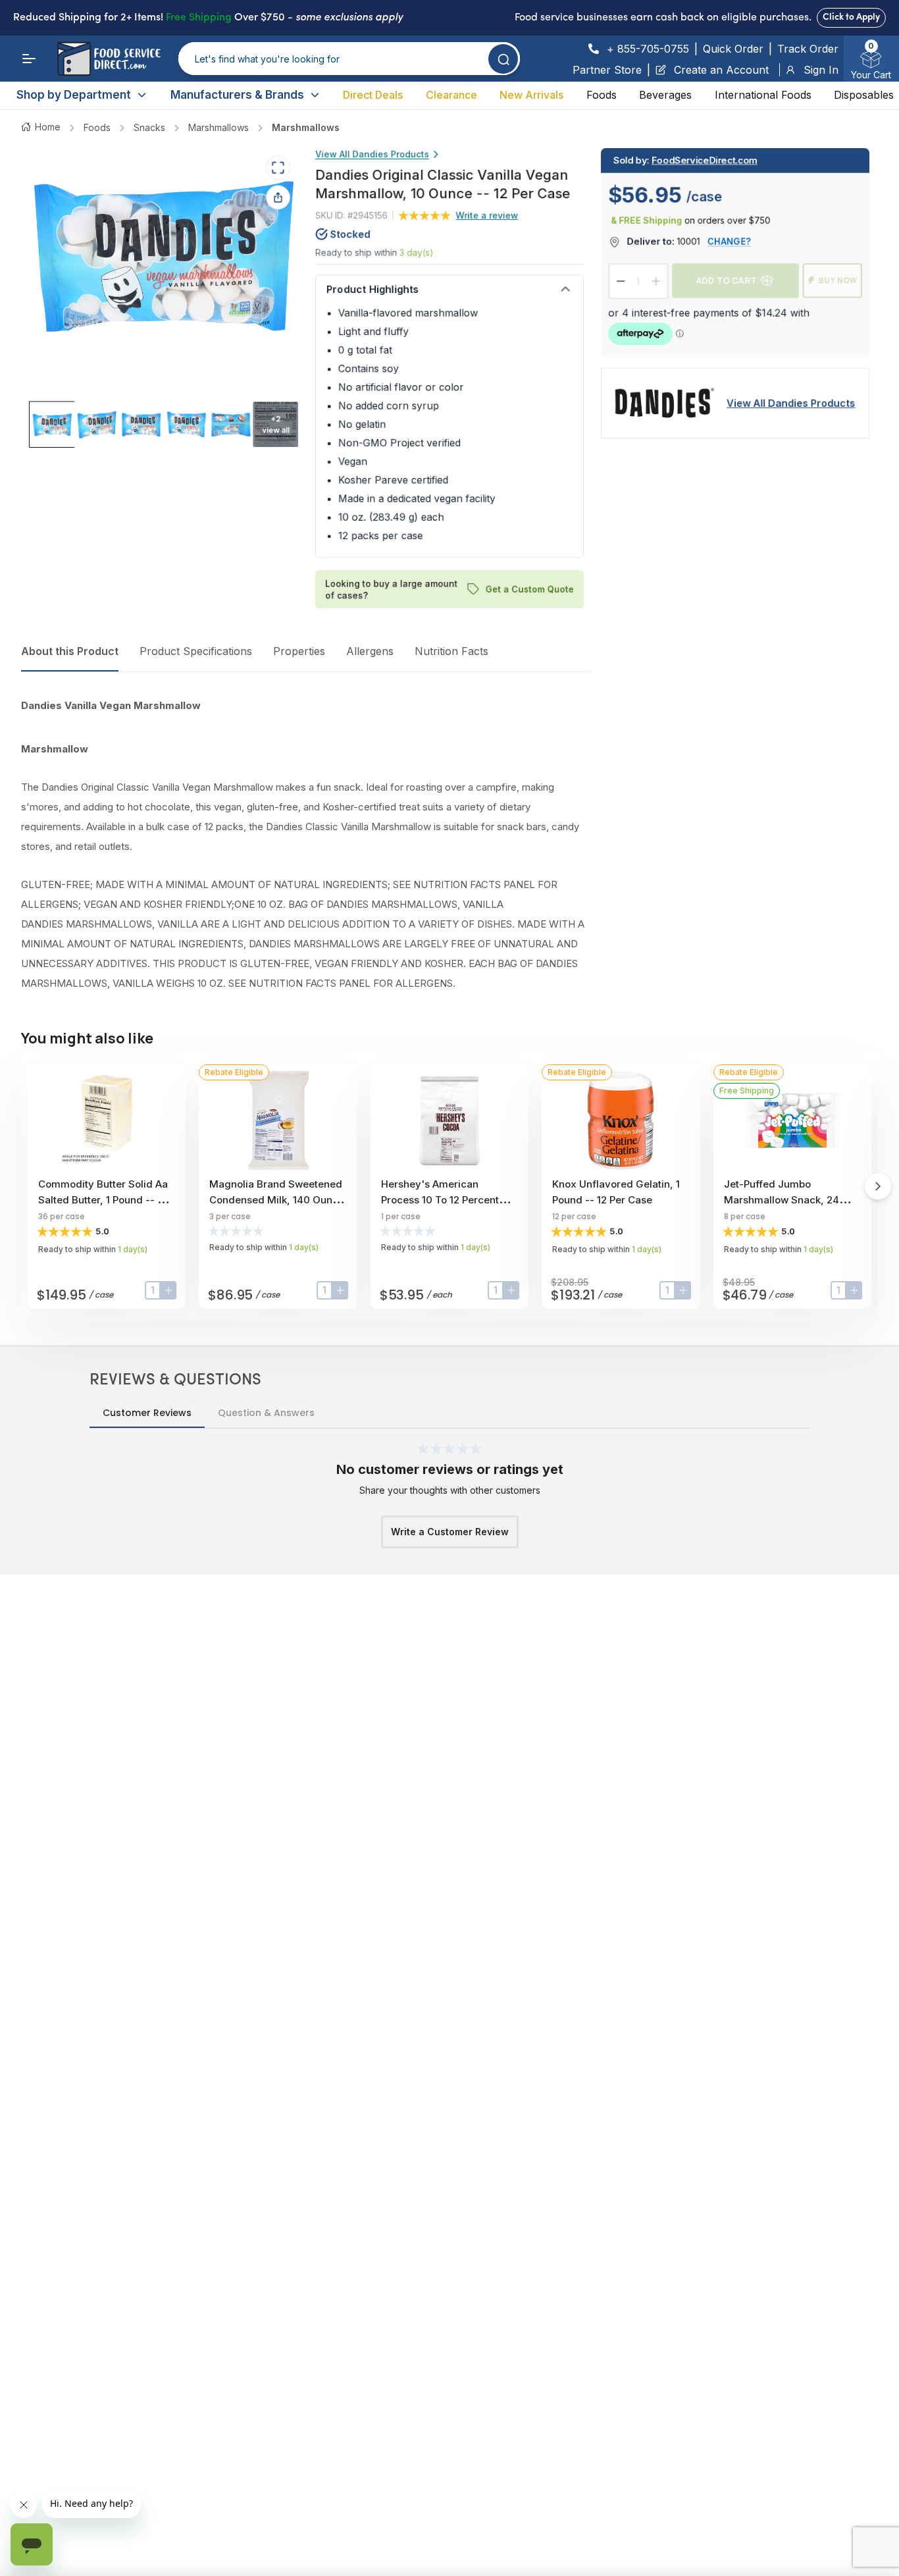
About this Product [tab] (70, 651)
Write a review (487, 215)
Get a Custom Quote (530, 589)
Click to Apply (851, 17)
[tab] (52, 425)
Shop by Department (74, 95)
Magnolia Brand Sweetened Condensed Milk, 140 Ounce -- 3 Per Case (277, 1200)
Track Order (808, 49)
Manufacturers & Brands (237, 95)
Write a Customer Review (450, 1532)
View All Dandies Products (372, 154)
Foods (602, 95)
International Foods (763, 95)
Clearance (451, 95)
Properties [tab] (299, 651)
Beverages (665, 95)
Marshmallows (218, 127)
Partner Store (607, 70)
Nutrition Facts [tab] (451, 651)
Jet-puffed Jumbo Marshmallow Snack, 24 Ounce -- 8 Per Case (782, 1200)
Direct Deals (373, 95)
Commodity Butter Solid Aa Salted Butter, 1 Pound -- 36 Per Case (104, 1200)
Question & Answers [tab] (266, 1413)
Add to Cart (727, 280)
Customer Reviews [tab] (147, 1413)
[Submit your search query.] (503, 59)
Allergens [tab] (370, 651)
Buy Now (838, 280)
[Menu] (29, 59)
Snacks (149, 127)
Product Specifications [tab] (196, 651)
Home (48, 127)
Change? (729, 241)
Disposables (864, 95)
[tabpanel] (307, 845)
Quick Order (733, 49)
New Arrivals (531, 95)
